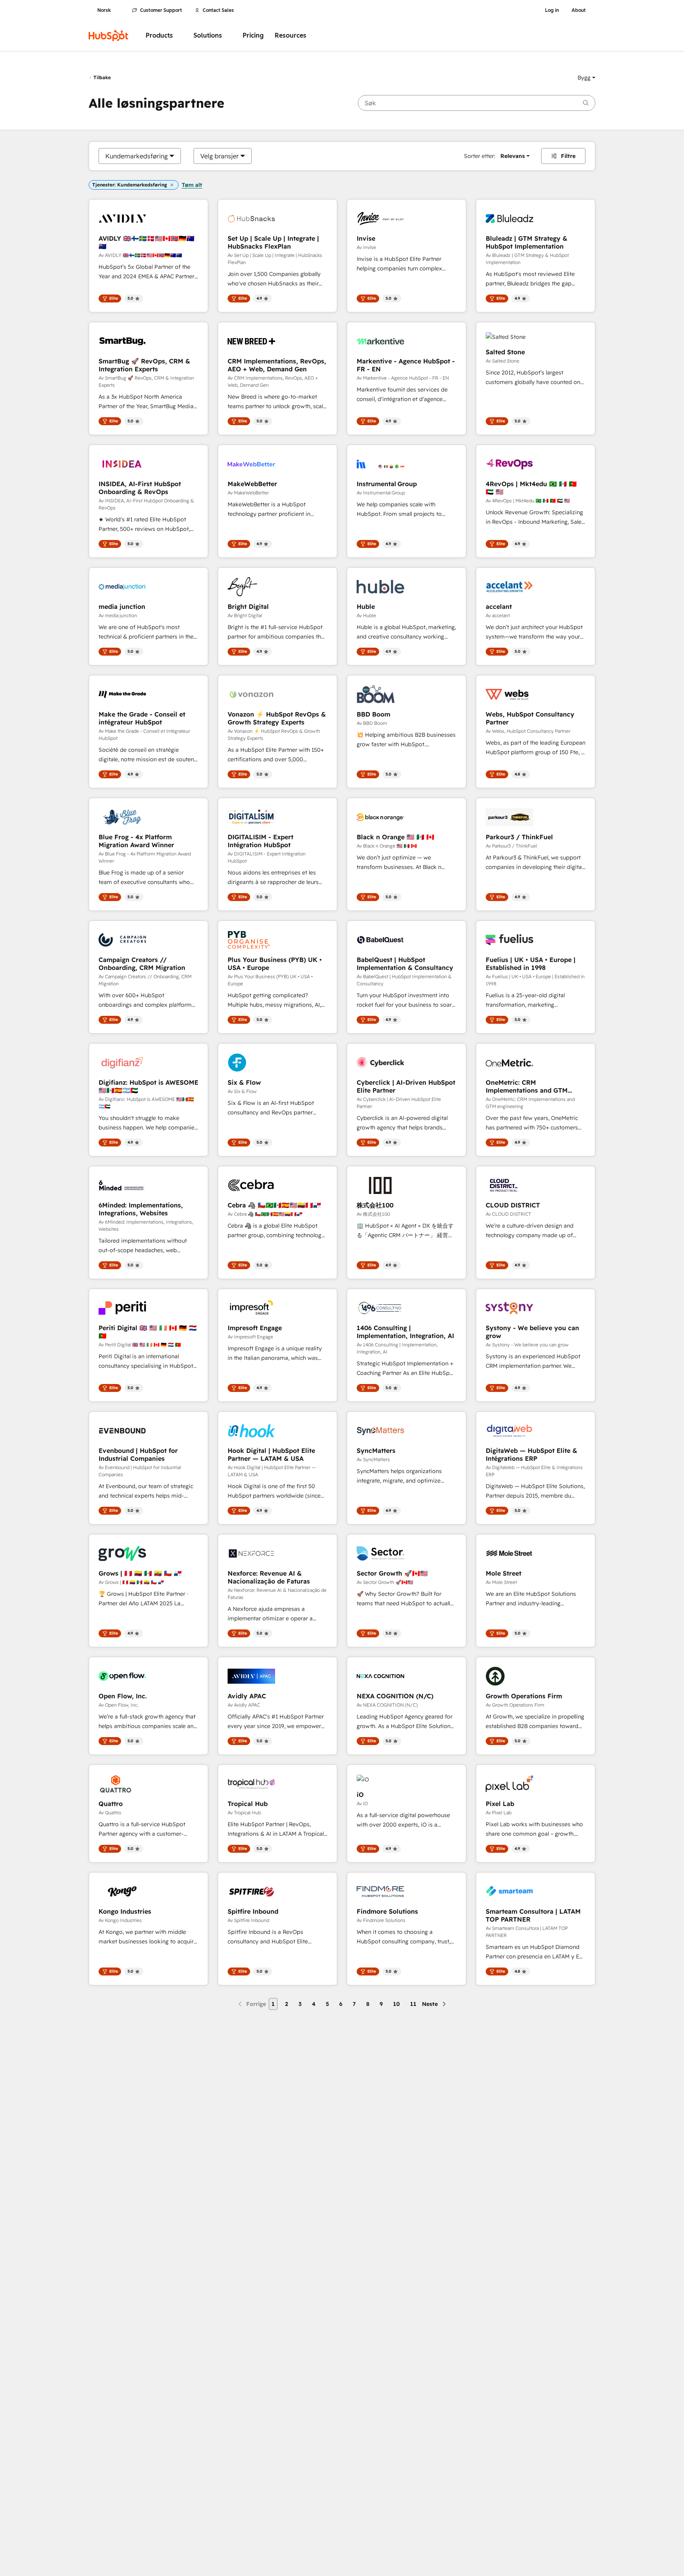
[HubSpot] (108, 36)
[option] (137, 156)
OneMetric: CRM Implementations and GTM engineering (527, 1086)
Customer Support (161, 10)
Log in (552, 10)
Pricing (253, 35)
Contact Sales (218, 10)
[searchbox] (477, 103)
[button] (586, 78)
